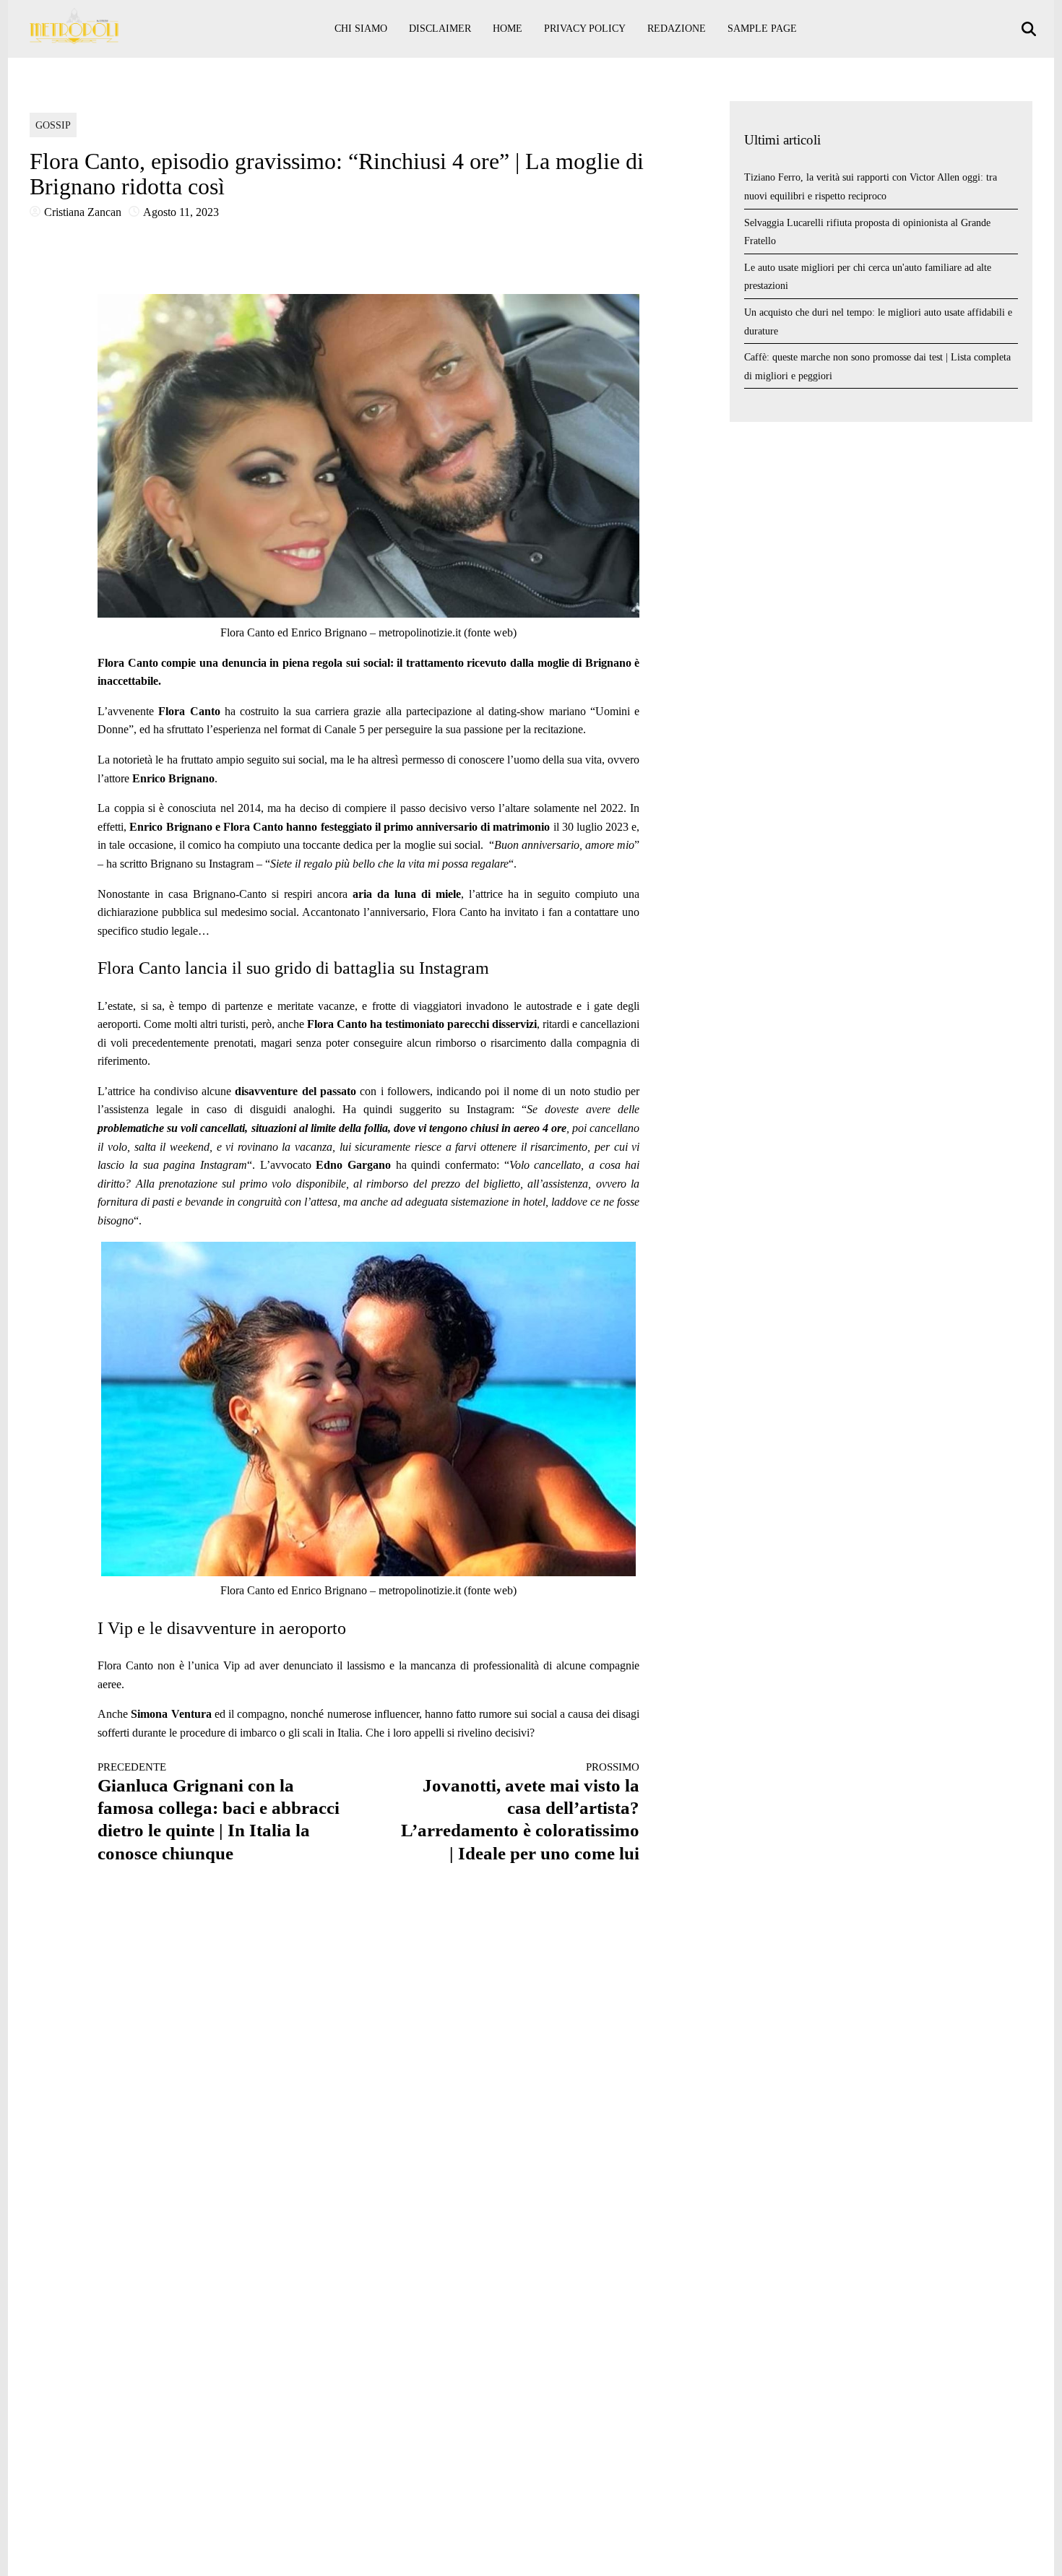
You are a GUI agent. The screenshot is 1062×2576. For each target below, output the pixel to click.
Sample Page (762, 29)
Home (508, 29)
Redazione (677, 29)
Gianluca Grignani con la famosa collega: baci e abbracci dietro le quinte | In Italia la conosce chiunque (219, 1812)
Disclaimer (440, 29)
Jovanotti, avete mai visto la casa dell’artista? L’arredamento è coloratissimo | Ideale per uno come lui (520, 1812)
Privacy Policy (585, 29)
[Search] (1031, 29)
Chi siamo (361, 29)
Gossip (53, 125)
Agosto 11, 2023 (181, 212)
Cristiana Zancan (83, 212)
